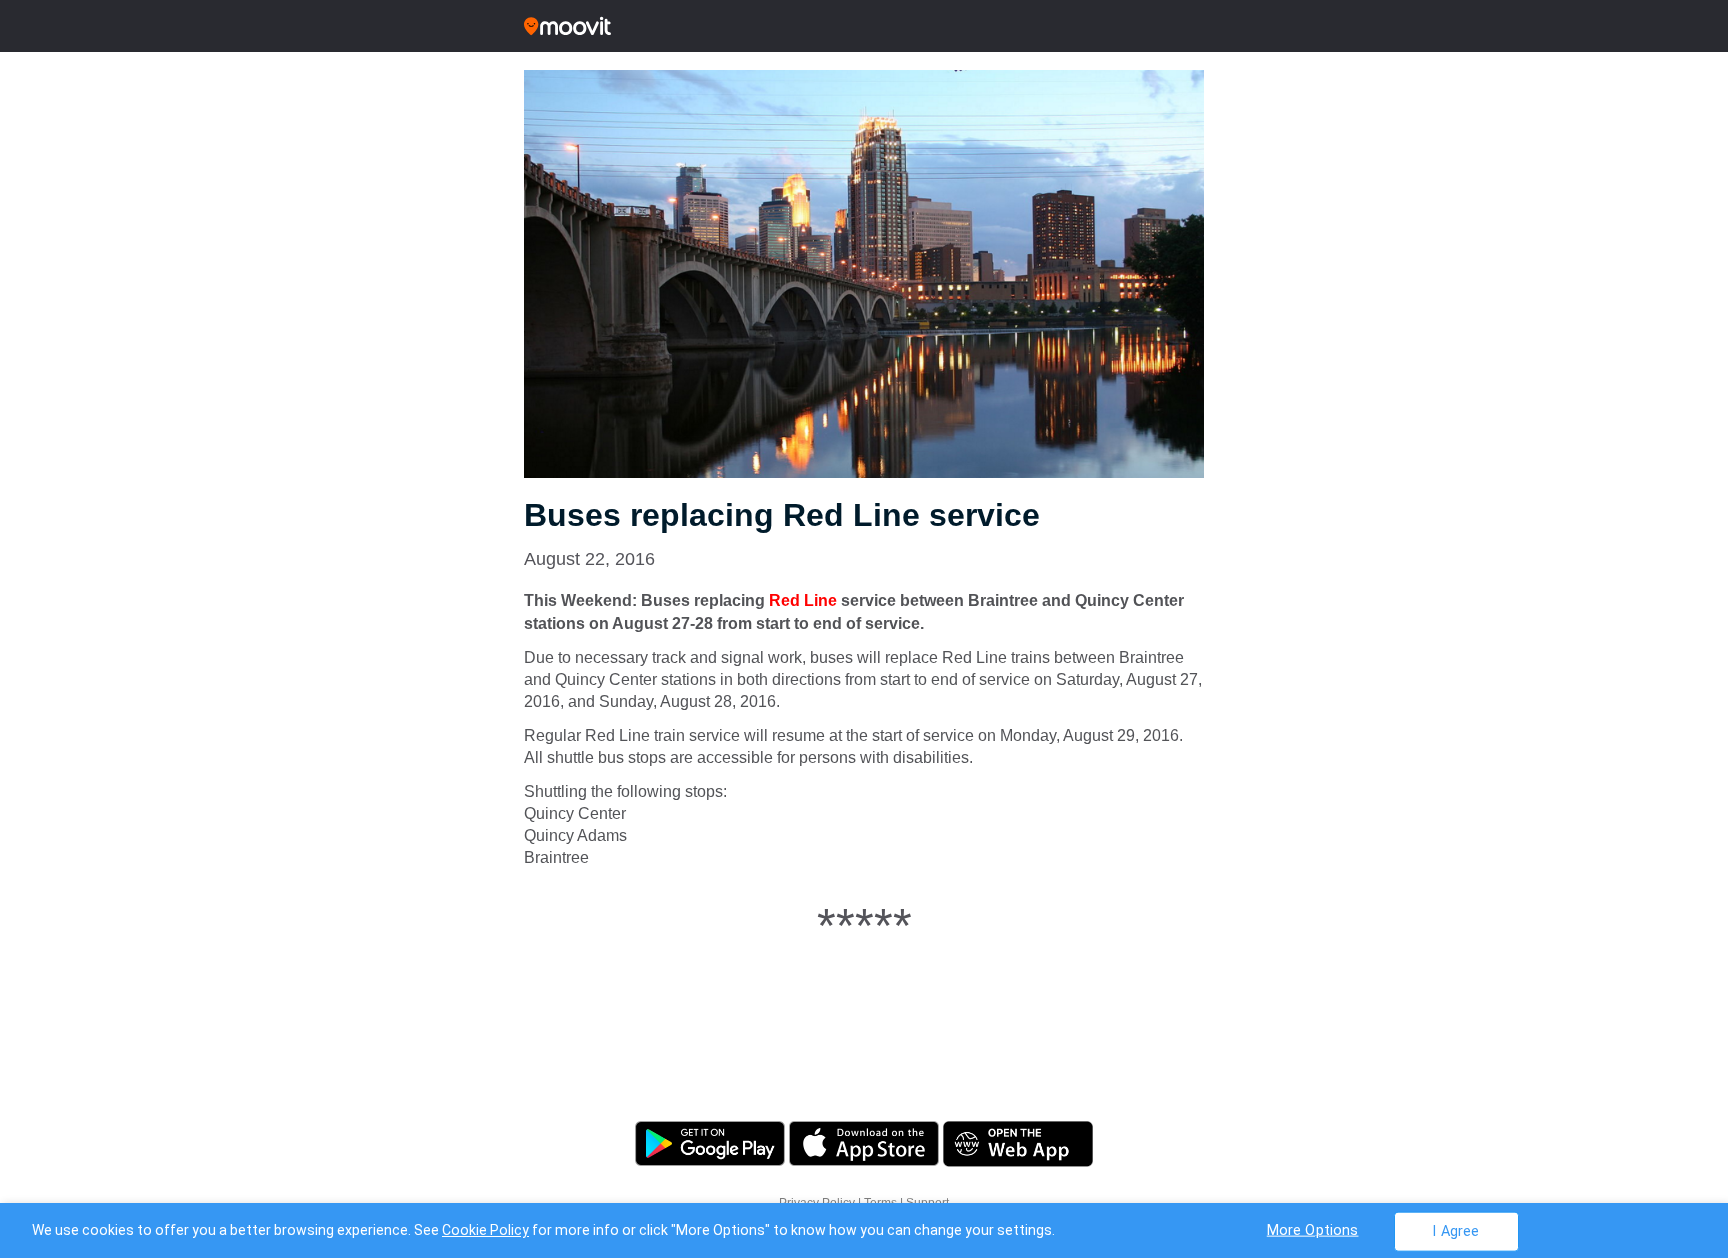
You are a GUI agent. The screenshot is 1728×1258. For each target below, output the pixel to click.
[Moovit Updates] (864, 26)
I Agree (1455, 1230)
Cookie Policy (485, 1230)
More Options (1313, 1229)
